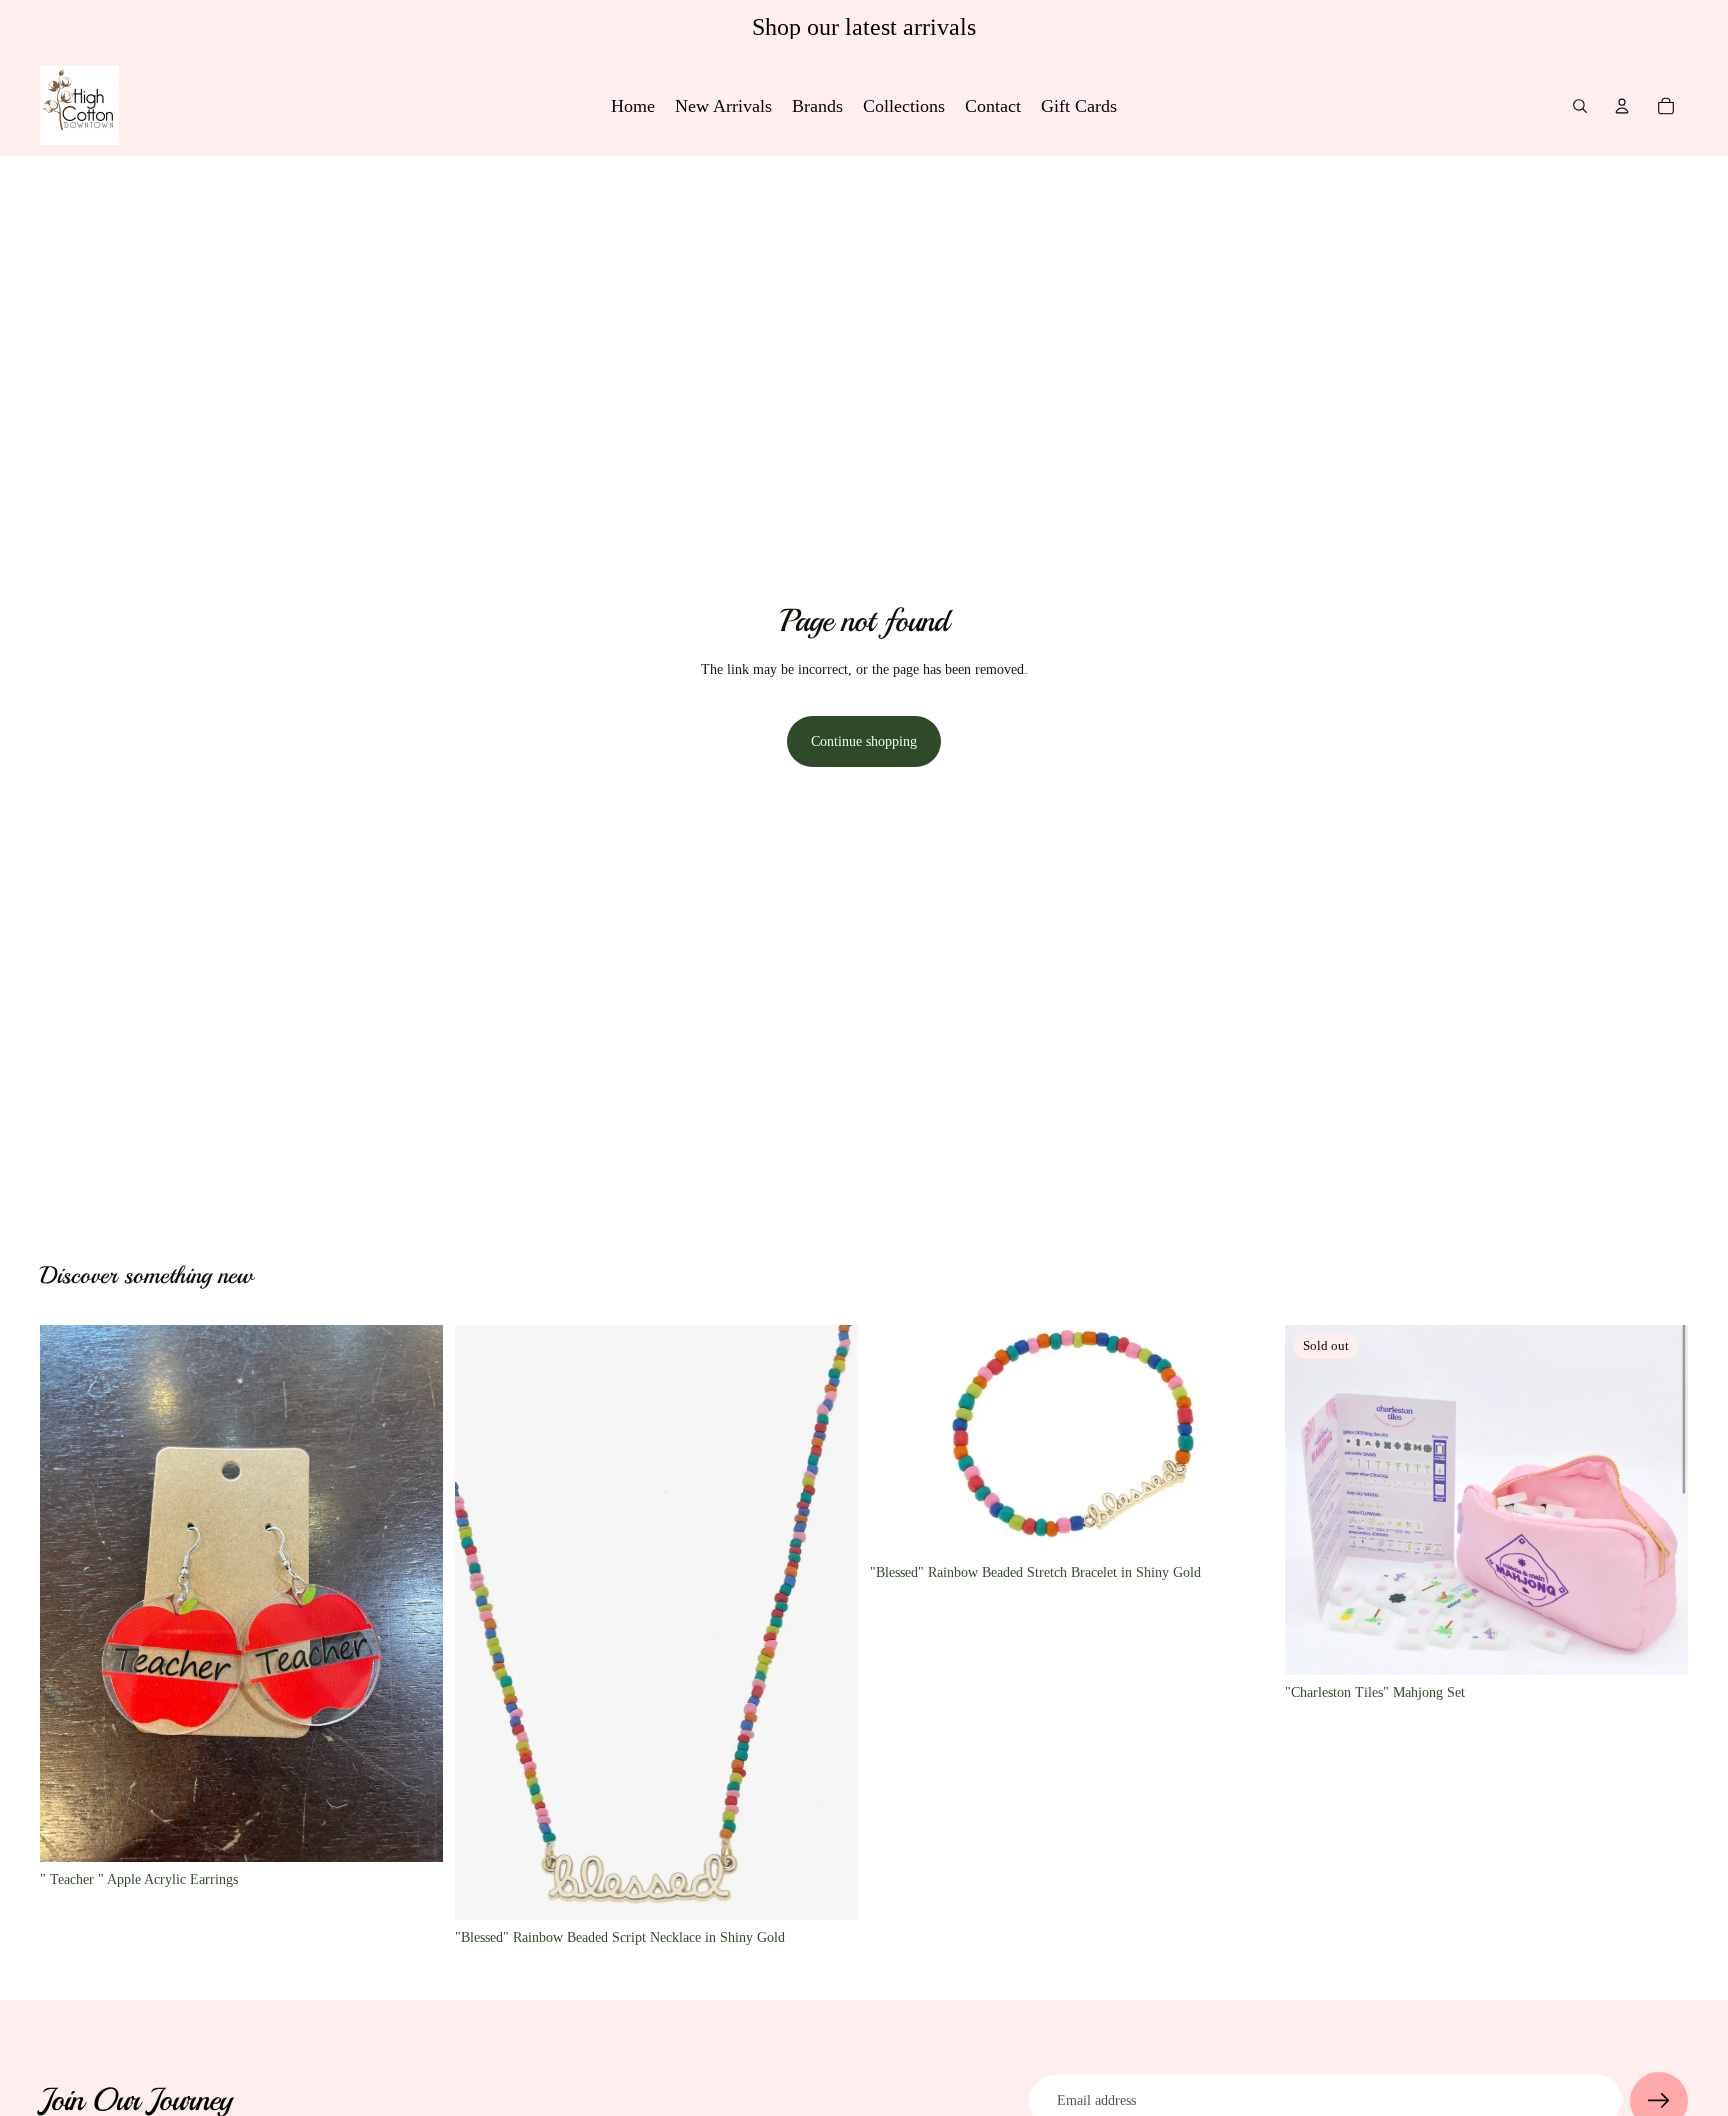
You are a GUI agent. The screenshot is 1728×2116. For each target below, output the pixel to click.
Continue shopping (864, 741)
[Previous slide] (1315, 1500)
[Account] (1622, 106)
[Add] (412, 1831)
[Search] (1580, 106)
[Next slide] (1658, 1500)
